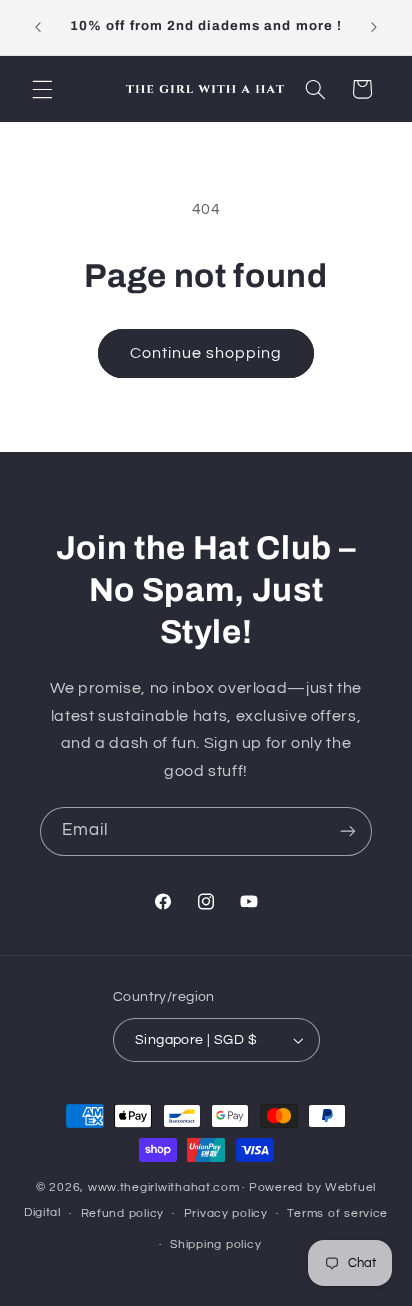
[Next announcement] (374, 27)
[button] (42, 89)
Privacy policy (226, 1213)
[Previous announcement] (38, 27)
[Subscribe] (348, 831)
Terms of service (337, 1213)
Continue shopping (206, 353)
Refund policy (123, 1213)
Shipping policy (215, 1244)
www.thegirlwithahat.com (164, 1187)
